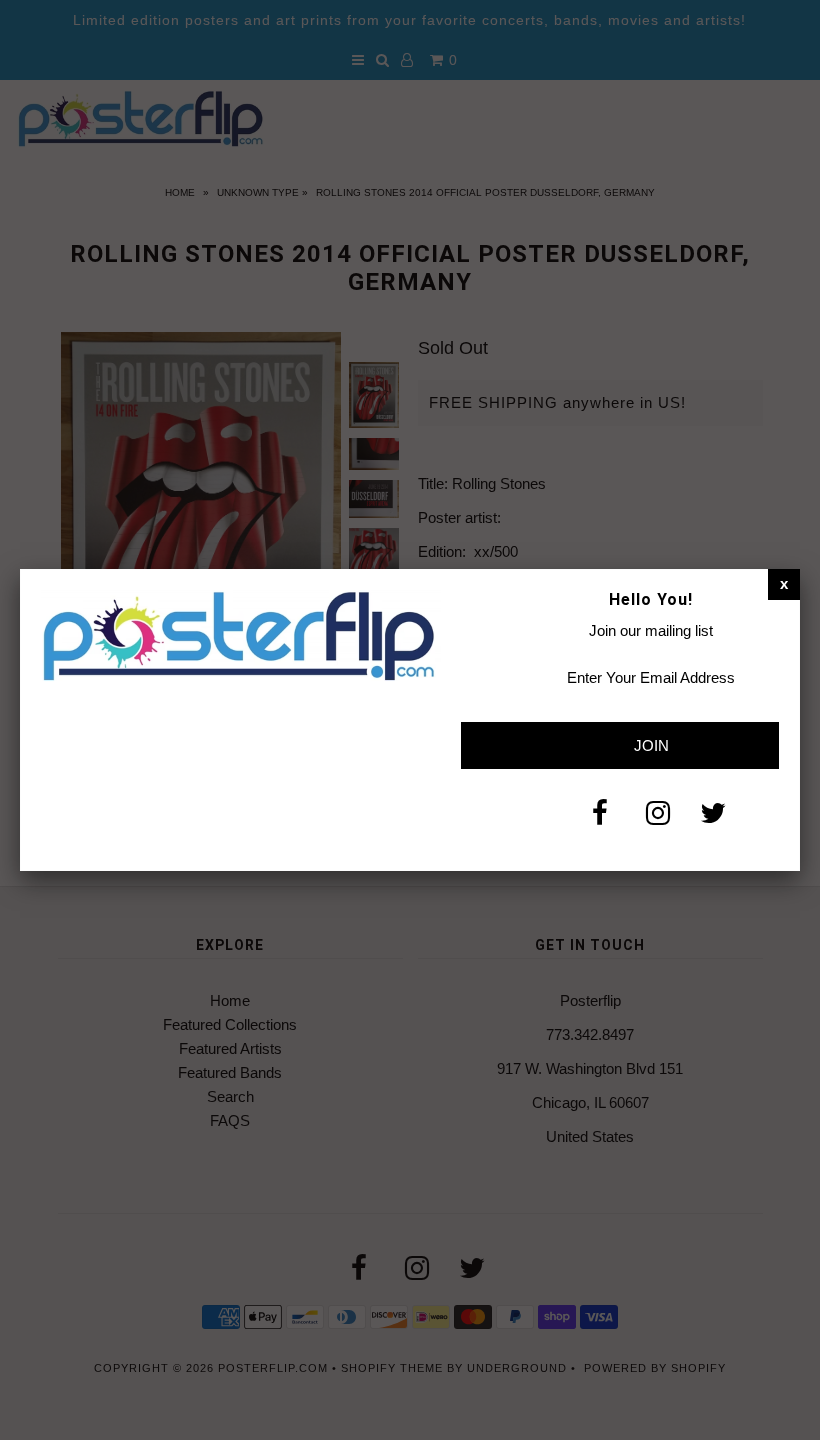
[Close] (784, 584)
